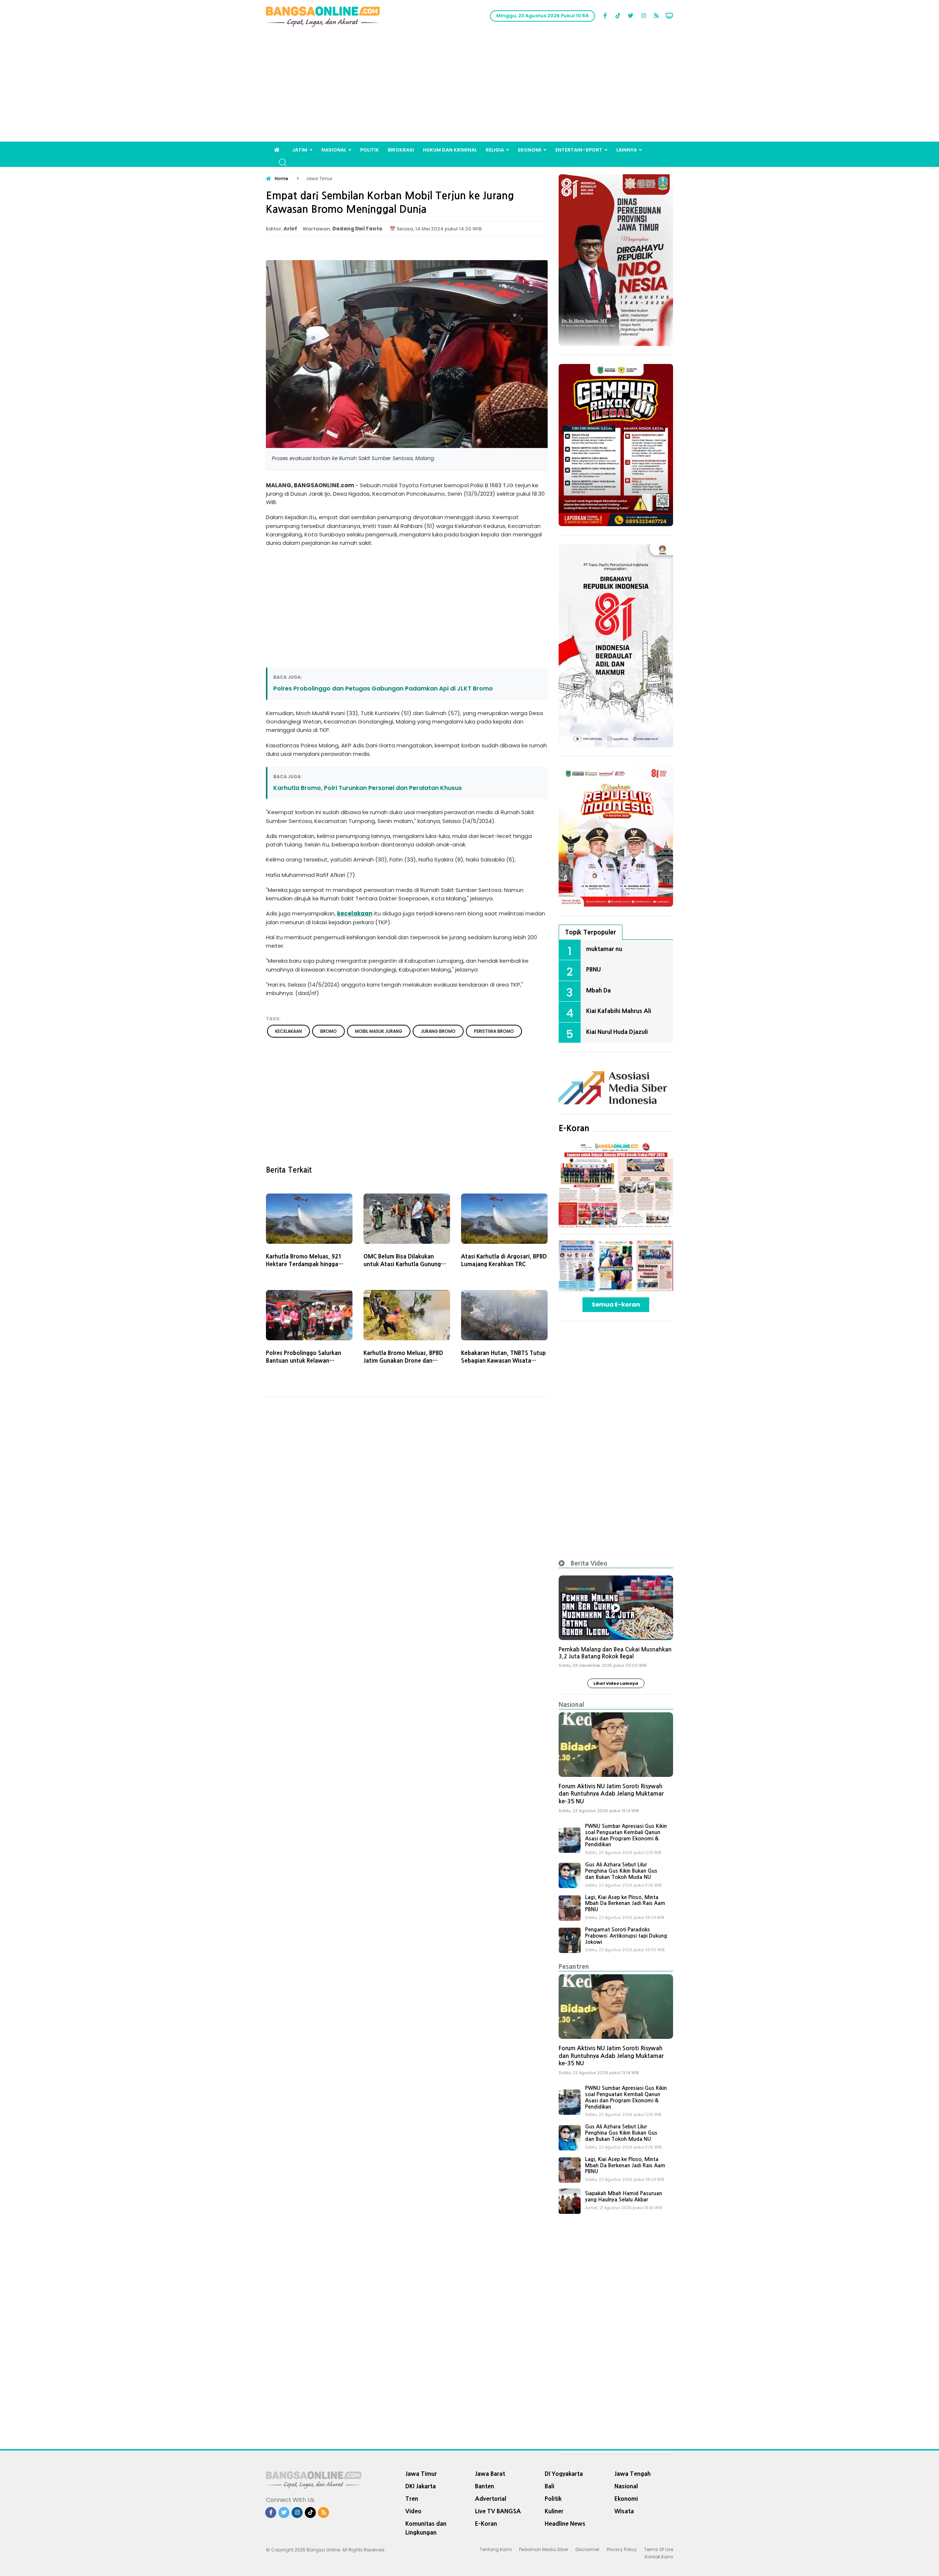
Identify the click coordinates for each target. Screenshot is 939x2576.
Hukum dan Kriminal (450, 150)
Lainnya (626, 150)
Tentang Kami (496, 2549)
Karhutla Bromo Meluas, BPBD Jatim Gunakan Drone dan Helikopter (403, 1361)
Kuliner (554, 2511)
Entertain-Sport (579, 150)
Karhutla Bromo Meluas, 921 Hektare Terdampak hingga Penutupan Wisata (304, 1264)
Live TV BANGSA (498, 2511)
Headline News (565, 2524)
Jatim (300, 150)
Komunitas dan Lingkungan (426, 2528)
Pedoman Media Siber (544, 2549)
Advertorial (491, 2499)
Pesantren (574, 1966)
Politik (370, 150)
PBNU (593, 969)
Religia (495, 150)
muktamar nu (604, 949)
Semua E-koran (616, 1305)
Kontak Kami (659, 2557)
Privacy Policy (622, 2549)
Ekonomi (530, 150)
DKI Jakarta (421, 2486)
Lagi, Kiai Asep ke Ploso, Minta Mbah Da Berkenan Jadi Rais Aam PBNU (625, 1903)
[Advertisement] (469, 87)
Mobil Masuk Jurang (379, 1031)
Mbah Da (598, 990)
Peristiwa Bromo (494, 1031)
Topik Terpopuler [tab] (591, 932)
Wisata (624, 2511)
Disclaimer (587, 2549)
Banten (485, 2486)
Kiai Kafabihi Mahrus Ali (619, 1011)
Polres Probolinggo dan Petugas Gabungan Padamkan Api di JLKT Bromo (383, 688)
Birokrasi (401, 150)
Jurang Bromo (438, 1031)
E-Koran (574, 1128)
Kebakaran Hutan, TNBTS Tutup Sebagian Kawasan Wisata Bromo (503, 1361)
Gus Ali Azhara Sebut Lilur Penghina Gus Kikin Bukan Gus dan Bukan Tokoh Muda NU (621, 1871)
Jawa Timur (421, 2474)
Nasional (334, 150)
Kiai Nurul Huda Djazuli (617, 1032)
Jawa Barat (490, 2474)
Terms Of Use (659, 2549)
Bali (549, 2486)
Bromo (328, 1031)
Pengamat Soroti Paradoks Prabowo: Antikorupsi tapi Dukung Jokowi (626, 1936)
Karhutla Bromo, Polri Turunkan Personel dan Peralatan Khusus (368, 788)
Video (413, 2511)
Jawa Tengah (633, 2474)
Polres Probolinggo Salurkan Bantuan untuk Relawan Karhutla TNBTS (304, 1361)
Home (282, 178)
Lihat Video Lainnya (616, 1683)
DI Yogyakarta (564, 2474)
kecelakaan (355, 913)
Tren (412, 2499)
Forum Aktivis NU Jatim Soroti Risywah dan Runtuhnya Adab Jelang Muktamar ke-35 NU (611, 1794)
